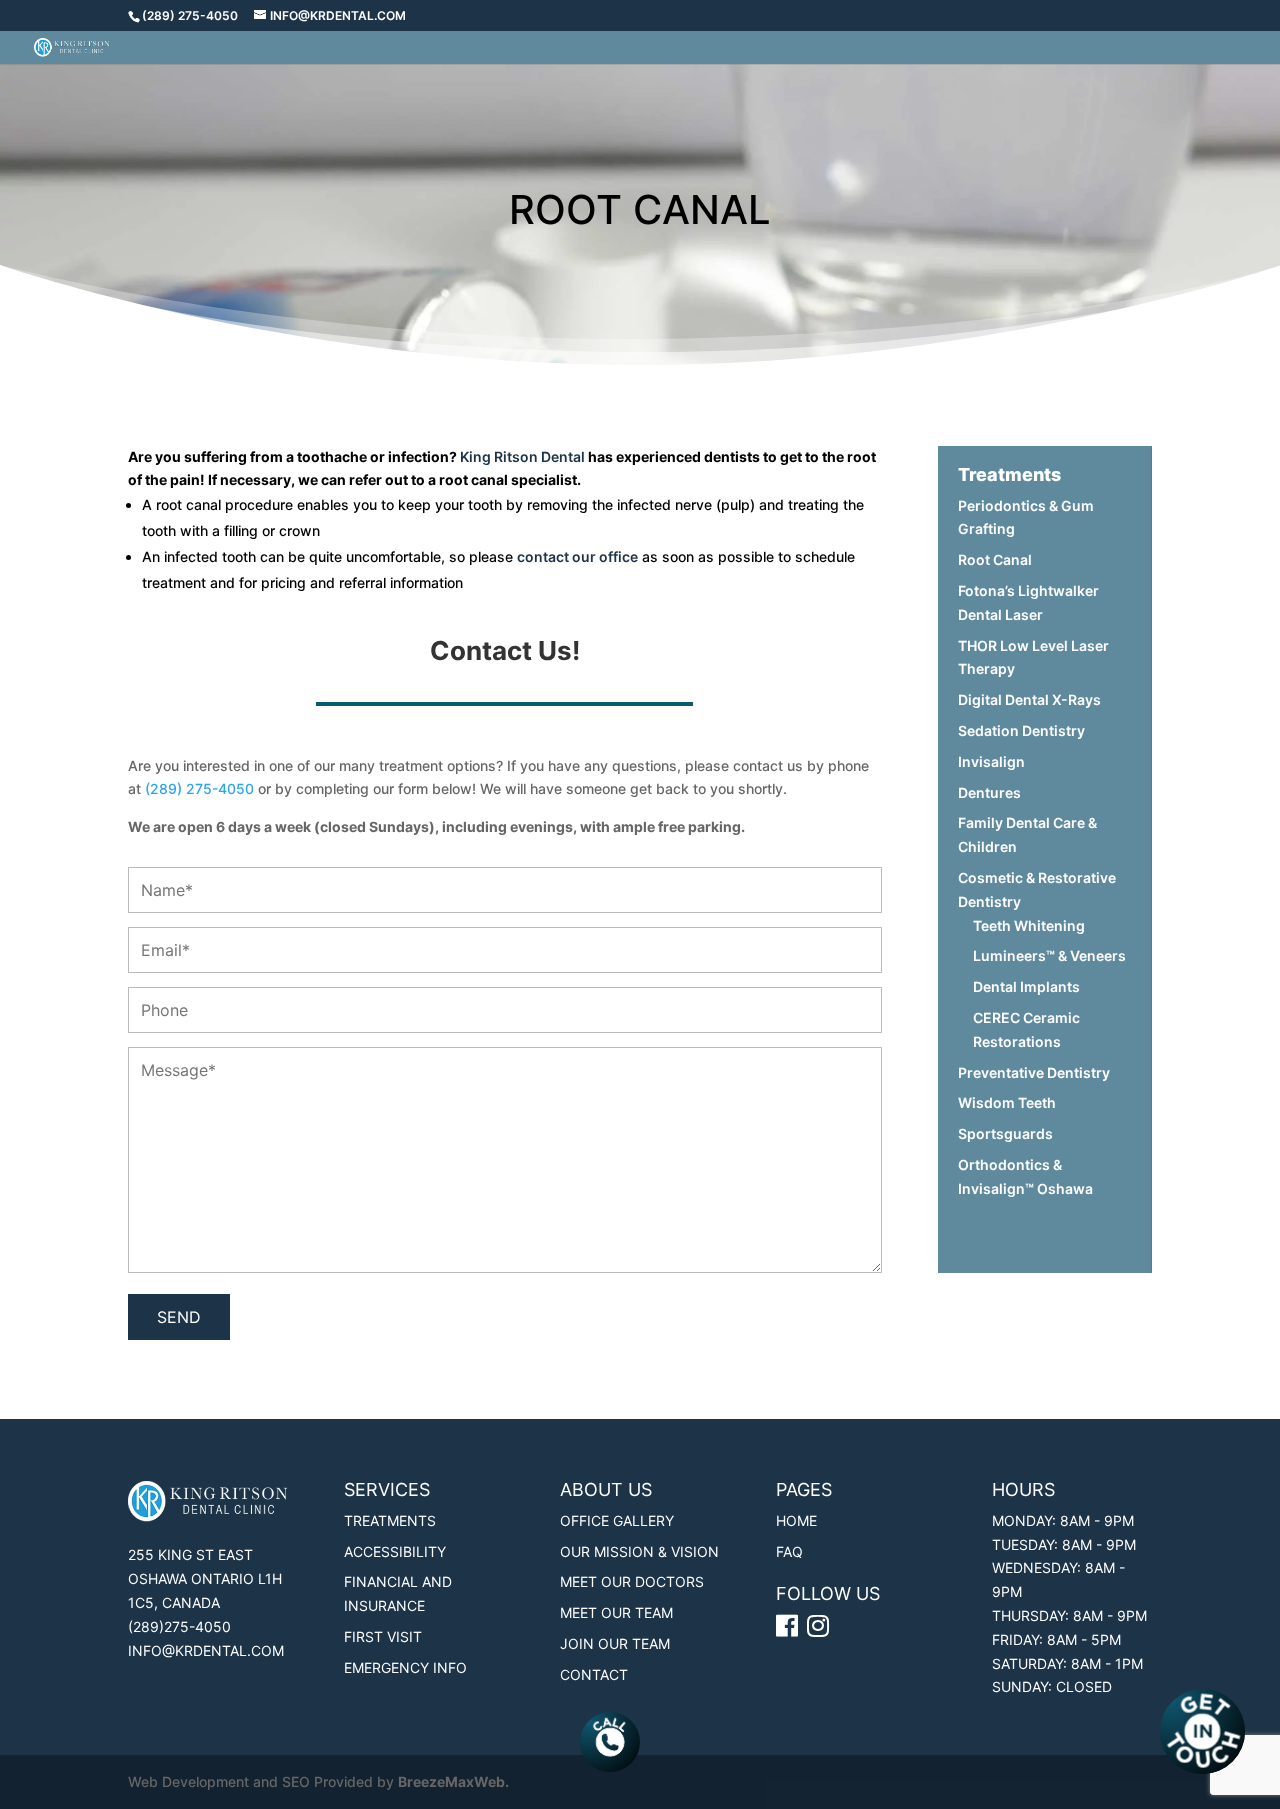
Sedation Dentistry (1021, 730)
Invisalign (991, 761)
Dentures (989, 792)
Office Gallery (617, 1520)
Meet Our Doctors (632, 1581)
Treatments (390, 1520)
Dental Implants (1026, 986)
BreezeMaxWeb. (453, 1781)
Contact (594, 1674)
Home (796, 1520)
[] (820, 1629)
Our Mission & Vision (639, 1551)
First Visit (383, 1636)
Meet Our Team (616, 1612)
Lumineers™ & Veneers (1049, 955)
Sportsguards (1005, 1133)
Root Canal (995, 559)
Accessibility (395, 1551)
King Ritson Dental (522, 456)
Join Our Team (615, 1643)
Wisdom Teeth (1007, 1102)
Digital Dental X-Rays (1029, 699)
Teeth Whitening (1029, 925)
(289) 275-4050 (190, 15)
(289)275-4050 (179, 1626)
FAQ (789, 1551)
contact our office (577, 556)
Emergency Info (405, 1667)
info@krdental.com (206, 1650)
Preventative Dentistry (1034, 1072)
